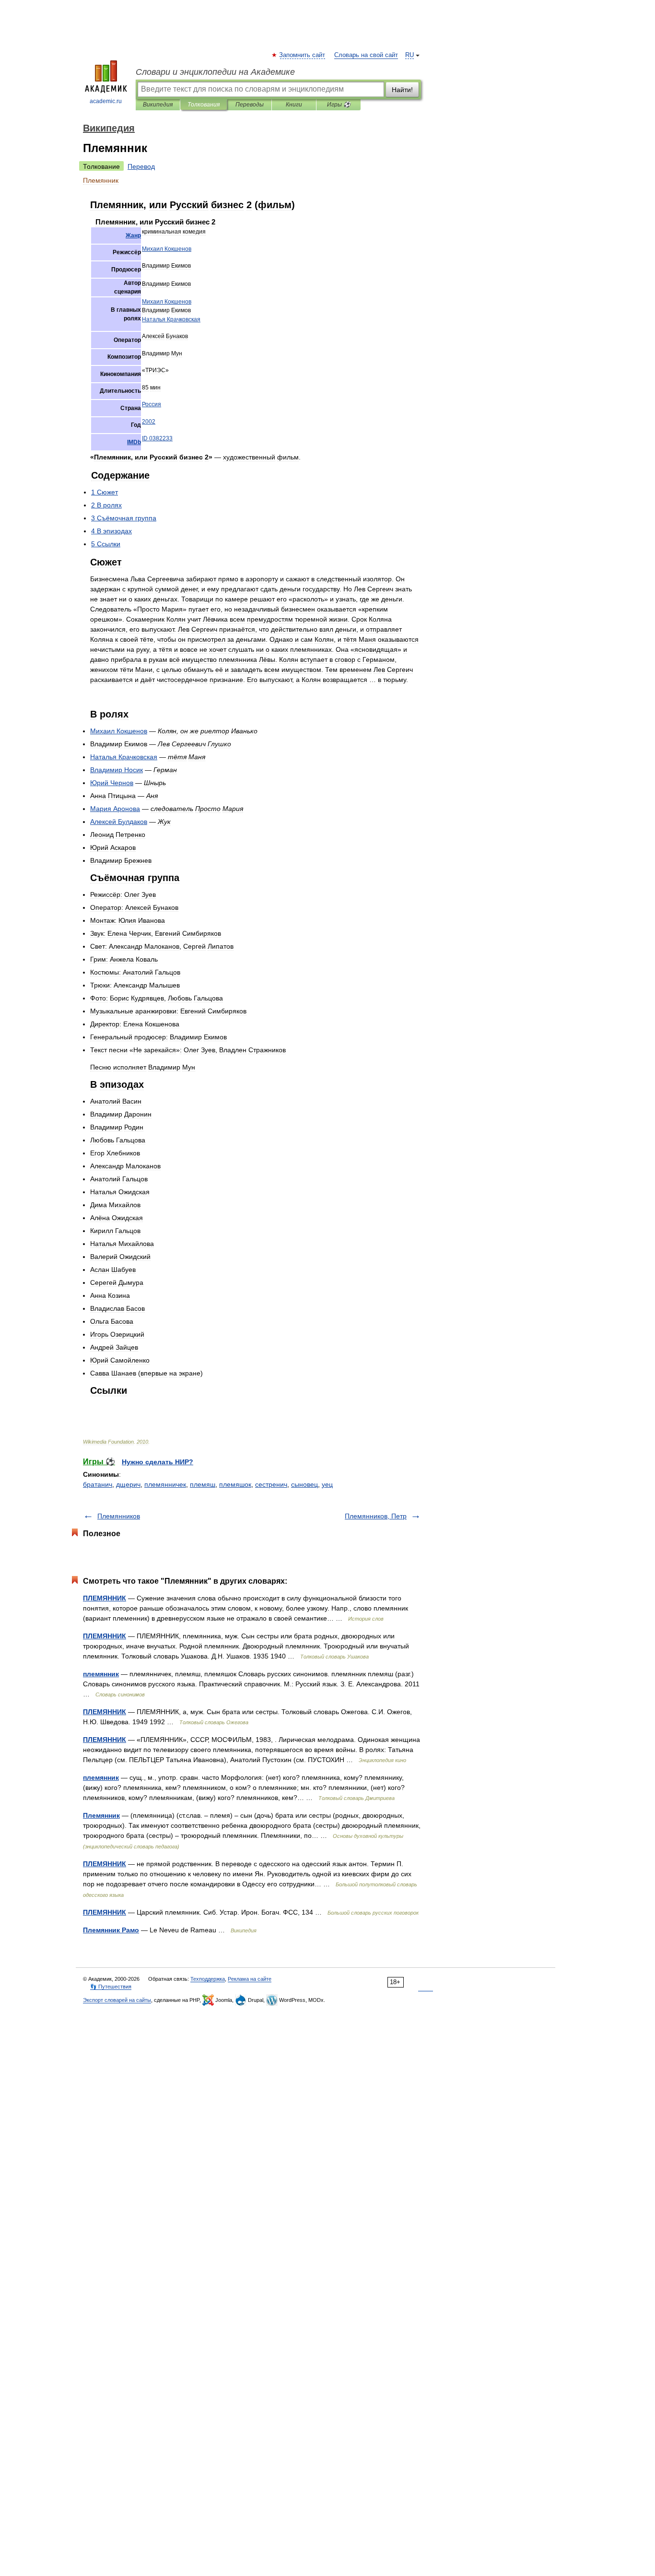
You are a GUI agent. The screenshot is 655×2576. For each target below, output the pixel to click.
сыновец (304, 1484)
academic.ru (106, 101)
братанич (98, 1484)
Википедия (158, 105)
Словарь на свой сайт (366, 55)
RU (409, 55)
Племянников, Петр (376, 1516)
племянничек (165, 1484)
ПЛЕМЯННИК (105, 1598)
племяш (203, 1484)
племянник (101, 1674)
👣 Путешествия (111, 1987)
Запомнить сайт (303, 55)
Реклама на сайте (250, 1979)
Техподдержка (208, 1979)
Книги (294, 105)
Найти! (402, 90)
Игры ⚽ (339, 105)
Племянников (119, 1516)
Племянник (101, 1815)
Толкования (204, 105)
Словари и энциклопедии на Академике (215, 72)
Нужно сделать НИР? (158, 1462)
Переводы (250, 105)
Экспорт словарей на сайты (117, 2000)
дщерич (128, 1484)
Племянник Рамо (111, 1930)
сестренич (271, 1484)
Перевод (141, 166)
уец (327, 1484)
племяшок (235, 1484)
